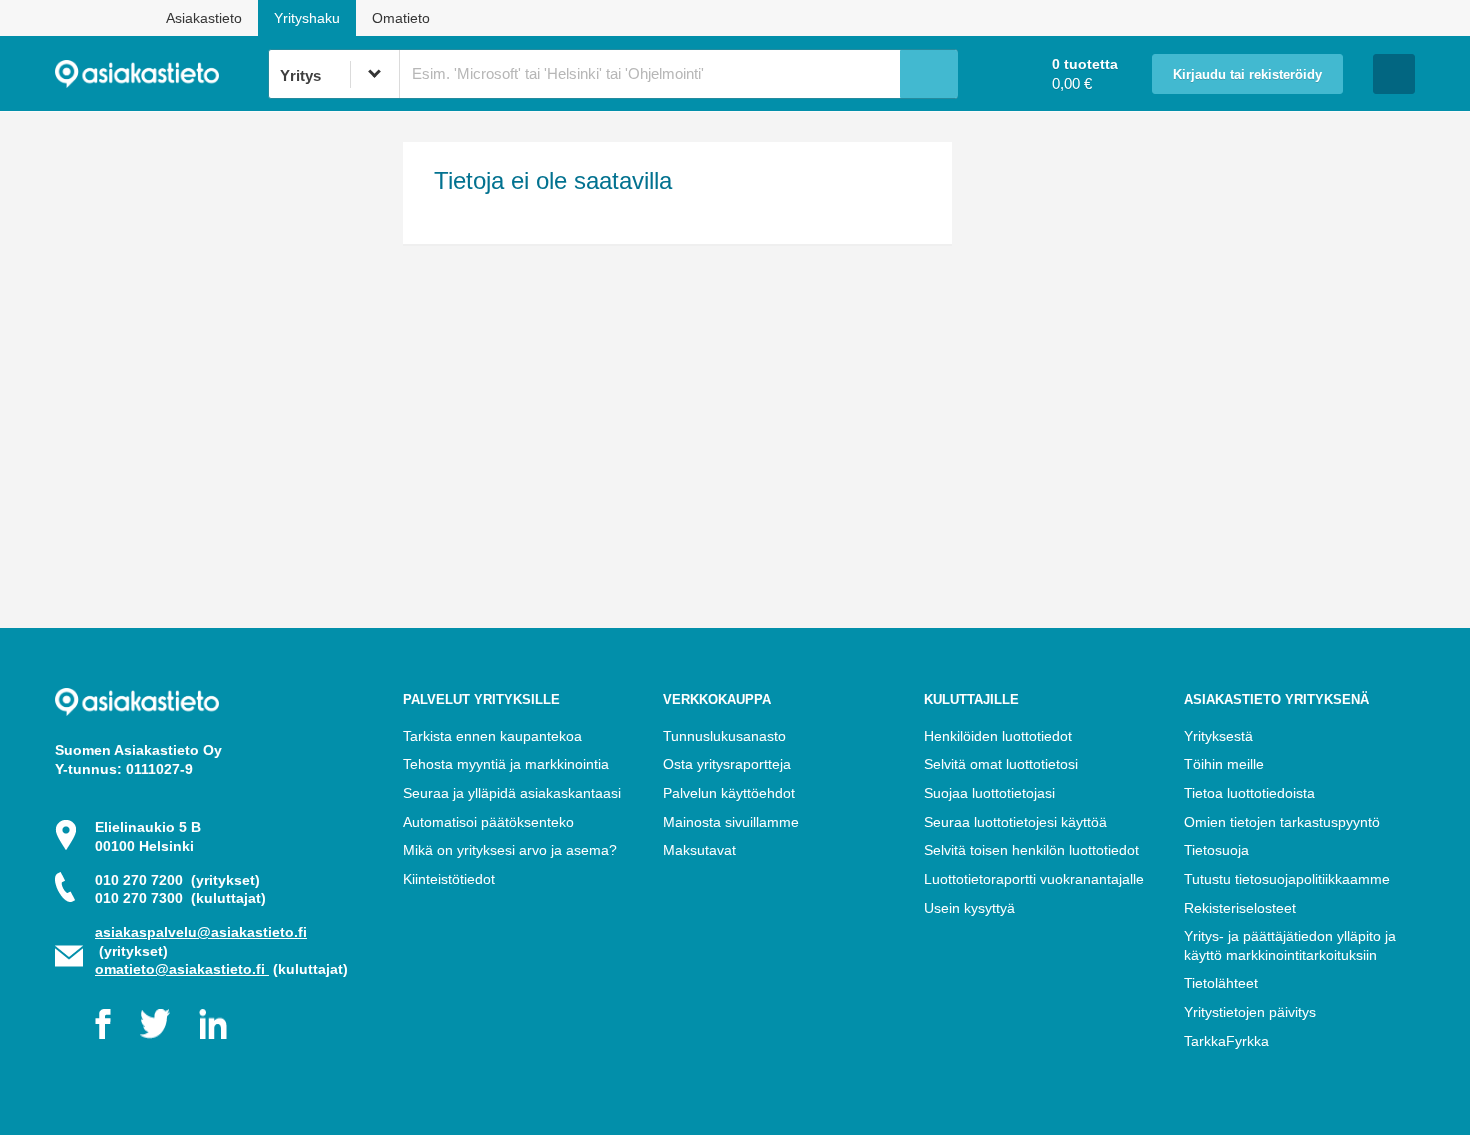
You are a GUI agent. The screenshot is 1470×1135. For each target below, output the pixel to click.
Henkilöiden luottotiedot (998, 736)
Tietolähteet (1221, 983)
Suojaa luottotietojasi (989, 793)
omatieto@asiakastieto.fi (182, 969)
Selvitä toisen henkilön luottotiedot (1031, 850)
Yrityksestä (1218, 736)
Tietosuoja (1216, 850)
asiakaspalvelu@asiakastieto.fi (201, 932)
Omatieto (401, 18)
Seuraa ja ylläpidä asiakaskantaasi (512, 793)
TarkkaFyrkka (1226, 1041)
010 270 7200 (177, 880)
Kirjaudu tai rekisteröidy (1247, 75)
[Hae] (929, 74)
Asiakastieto (204, 18)
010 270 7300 (180, 898)
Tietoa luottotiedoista (1249, 793)
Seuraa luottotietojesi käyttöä (1015, 822)
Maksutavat (699, 850)
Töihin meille (1224, 764)
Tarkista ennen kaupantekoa (492, 736)
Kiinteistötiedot (449, 879)
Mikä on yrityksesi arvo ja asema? (510, 850)
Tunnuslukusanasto (724, 736)
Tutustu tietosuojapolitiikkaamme (1287, 879)
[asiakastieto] (161, 74)
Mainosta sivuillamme (731, 822)
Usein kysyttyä (969, 908)
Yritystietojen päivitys (1250, 1012)
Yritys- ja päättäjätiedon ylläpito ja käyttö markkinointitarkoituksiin (1290, 945)
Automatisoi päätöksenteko (488, 822)
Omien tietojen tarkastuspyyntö (1282, 822)
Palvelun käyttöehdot (729, 793)
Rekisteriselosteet (1240, 908)
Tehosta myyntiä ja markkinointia (506, 764)
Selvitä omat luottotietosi (1001, 764)
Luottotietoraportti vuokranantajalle (1034, 879)
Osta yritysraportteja (727, 764)
